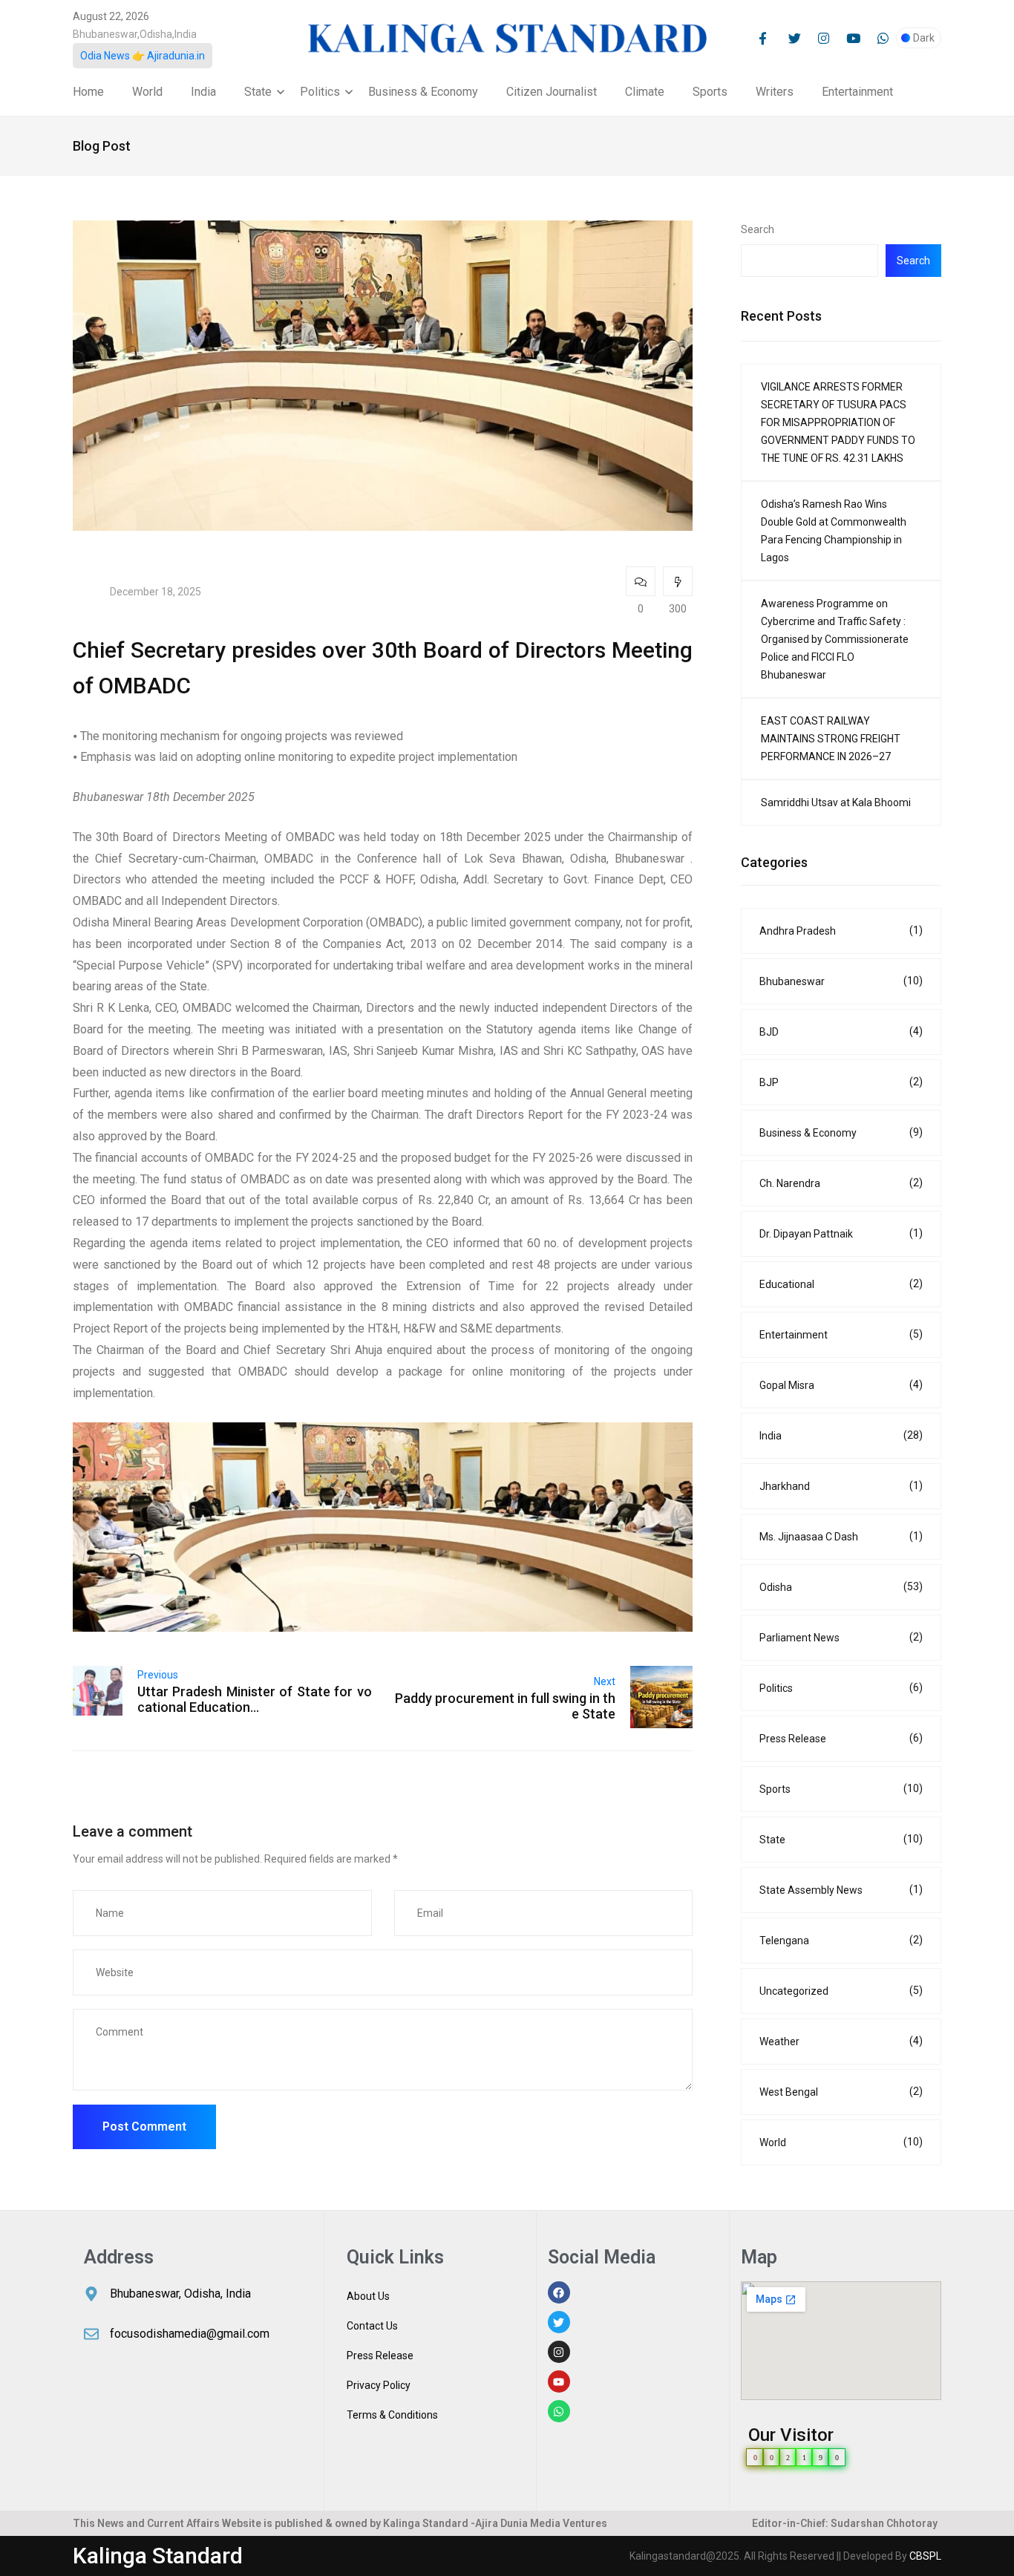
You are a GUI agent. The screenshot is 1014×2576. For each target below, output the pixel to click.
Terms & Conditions (392, 2415)
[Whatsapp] (559, 2411)
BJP (841, 1082)
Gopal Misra (841, 1385)
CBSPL (925, 2556)
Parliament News (841, 1637)
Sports (710, 92)
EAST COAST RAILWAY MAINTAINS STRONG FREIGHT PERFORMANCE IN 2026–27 (831, 739)
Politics (320, 92)
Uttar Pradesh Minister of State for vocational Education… (255, 1699)
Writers (775, 92)
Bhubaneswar (841, 981)
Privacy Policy (379, 2385)
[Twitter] (559, 2322)
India (203, 92)
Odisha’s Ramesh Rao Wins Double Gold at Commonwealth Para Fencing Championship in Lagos (834, 531)
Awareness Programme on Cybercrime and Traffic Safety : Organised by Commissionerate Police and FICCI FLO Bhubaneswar (835, 639)
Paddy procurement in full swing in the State (505, 1706)
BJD (841, 1032)
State (258, 92)
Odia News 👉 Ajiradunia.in (143, 56)
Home (88, 92)
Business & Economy (423, 92)
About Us (368, 2296)
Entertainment (857, 92)
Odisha (841, 1587)
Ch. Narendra (841, 1183)
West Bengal (841, 2092)
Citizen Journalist (552, 92)
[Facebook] (559, 2292)
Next (605, 1681)
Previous (158, 1675)
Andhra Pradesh (841, 931)
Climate (645, 92)
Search (758, 229)
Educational (841, 1284)
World (147, 92)
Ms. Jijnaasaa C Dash (841, 1536)
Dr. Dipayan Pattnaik (841, 1233)
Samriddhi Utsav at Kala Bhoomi (836, 802)
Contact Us (372, 2326)
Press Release (841, 1738)
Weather (841, 2041)
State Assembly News (841, 1890)
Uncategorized (841, 1991)
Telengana (841, 1940)
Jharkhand (841, 1486)
